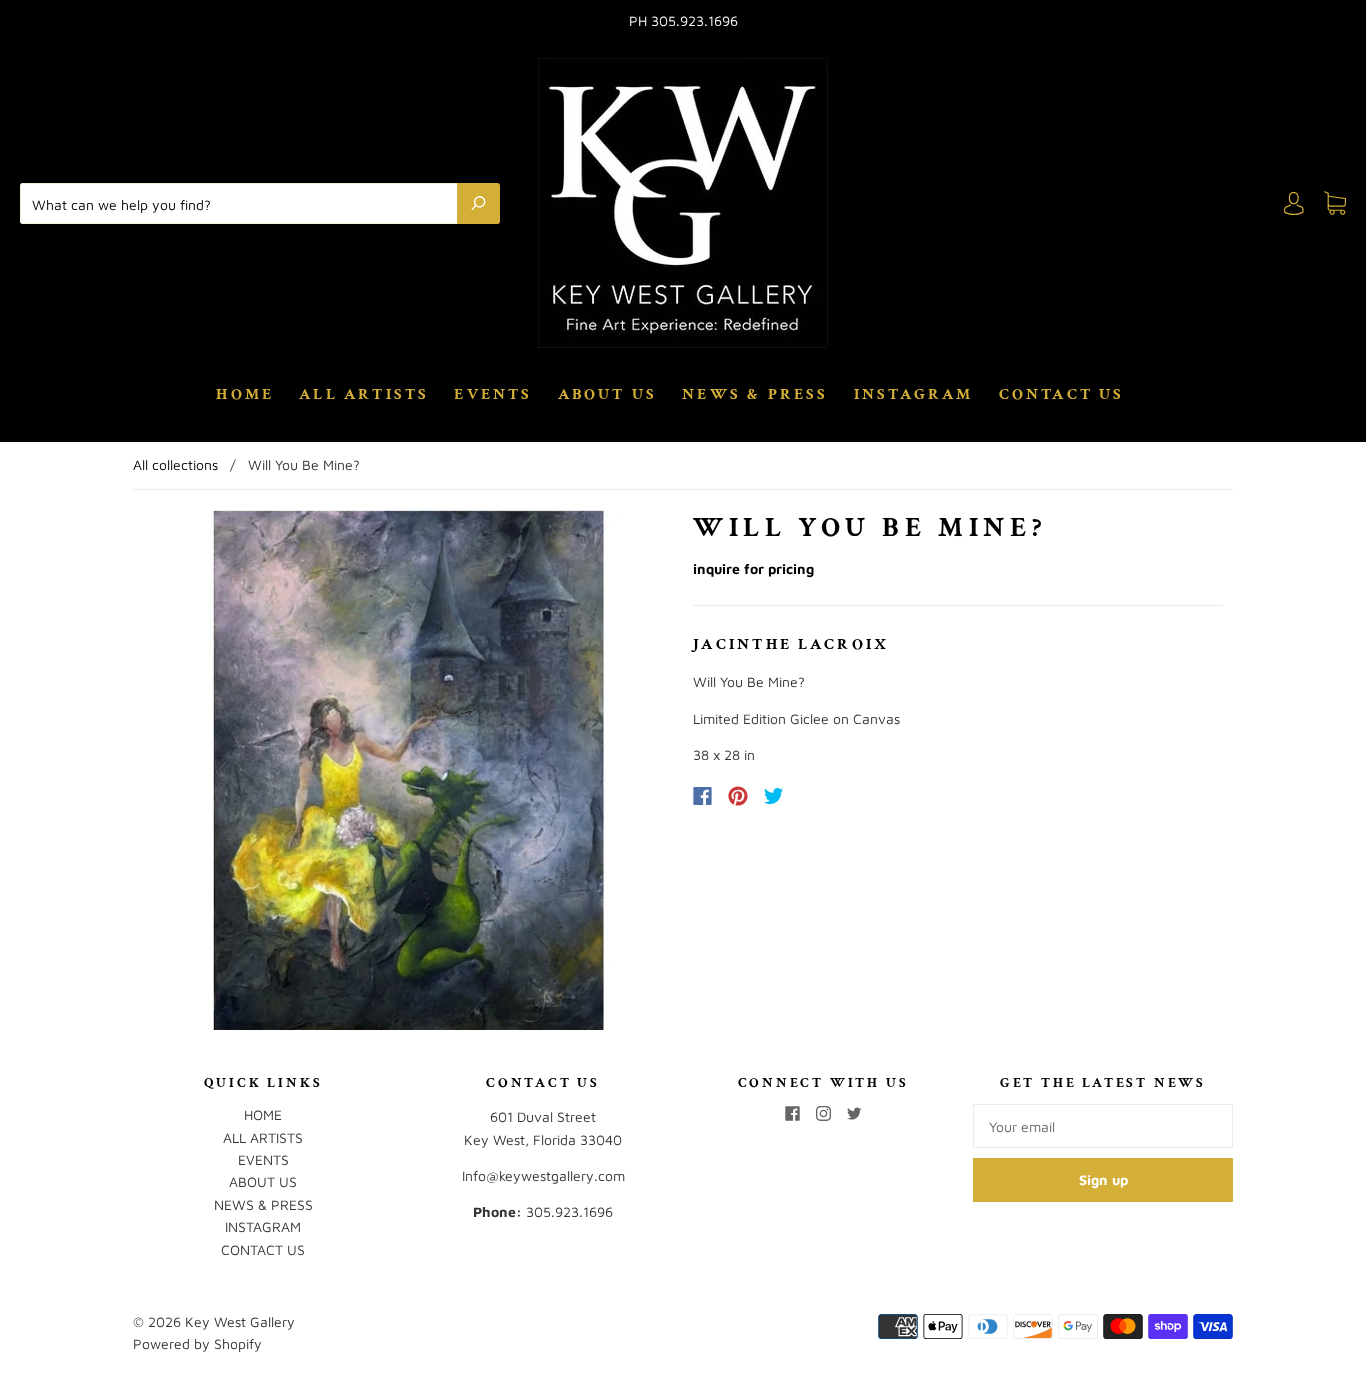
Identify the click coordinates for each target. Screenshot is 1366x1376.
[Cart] (1335, 203)
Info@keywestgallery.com (543, 1175)
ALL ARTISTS (364, 395)
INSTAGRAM (914, 395)
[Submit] (478, 203)
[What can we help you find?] (243, 203)
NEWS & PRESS (755, 395)
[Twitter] (774, 796)
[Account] (1294, 203)
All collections (175, 464)
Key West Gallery (240, 1321)
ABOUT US (608, 395)
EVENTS (493, 395)
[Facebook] (702, 796)
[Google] (815, 796)
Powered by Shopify (197, 1343)
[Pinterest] (738, 796)
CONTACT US (1062, 395)
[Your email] (1103, 1126)
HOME (245, 395)
